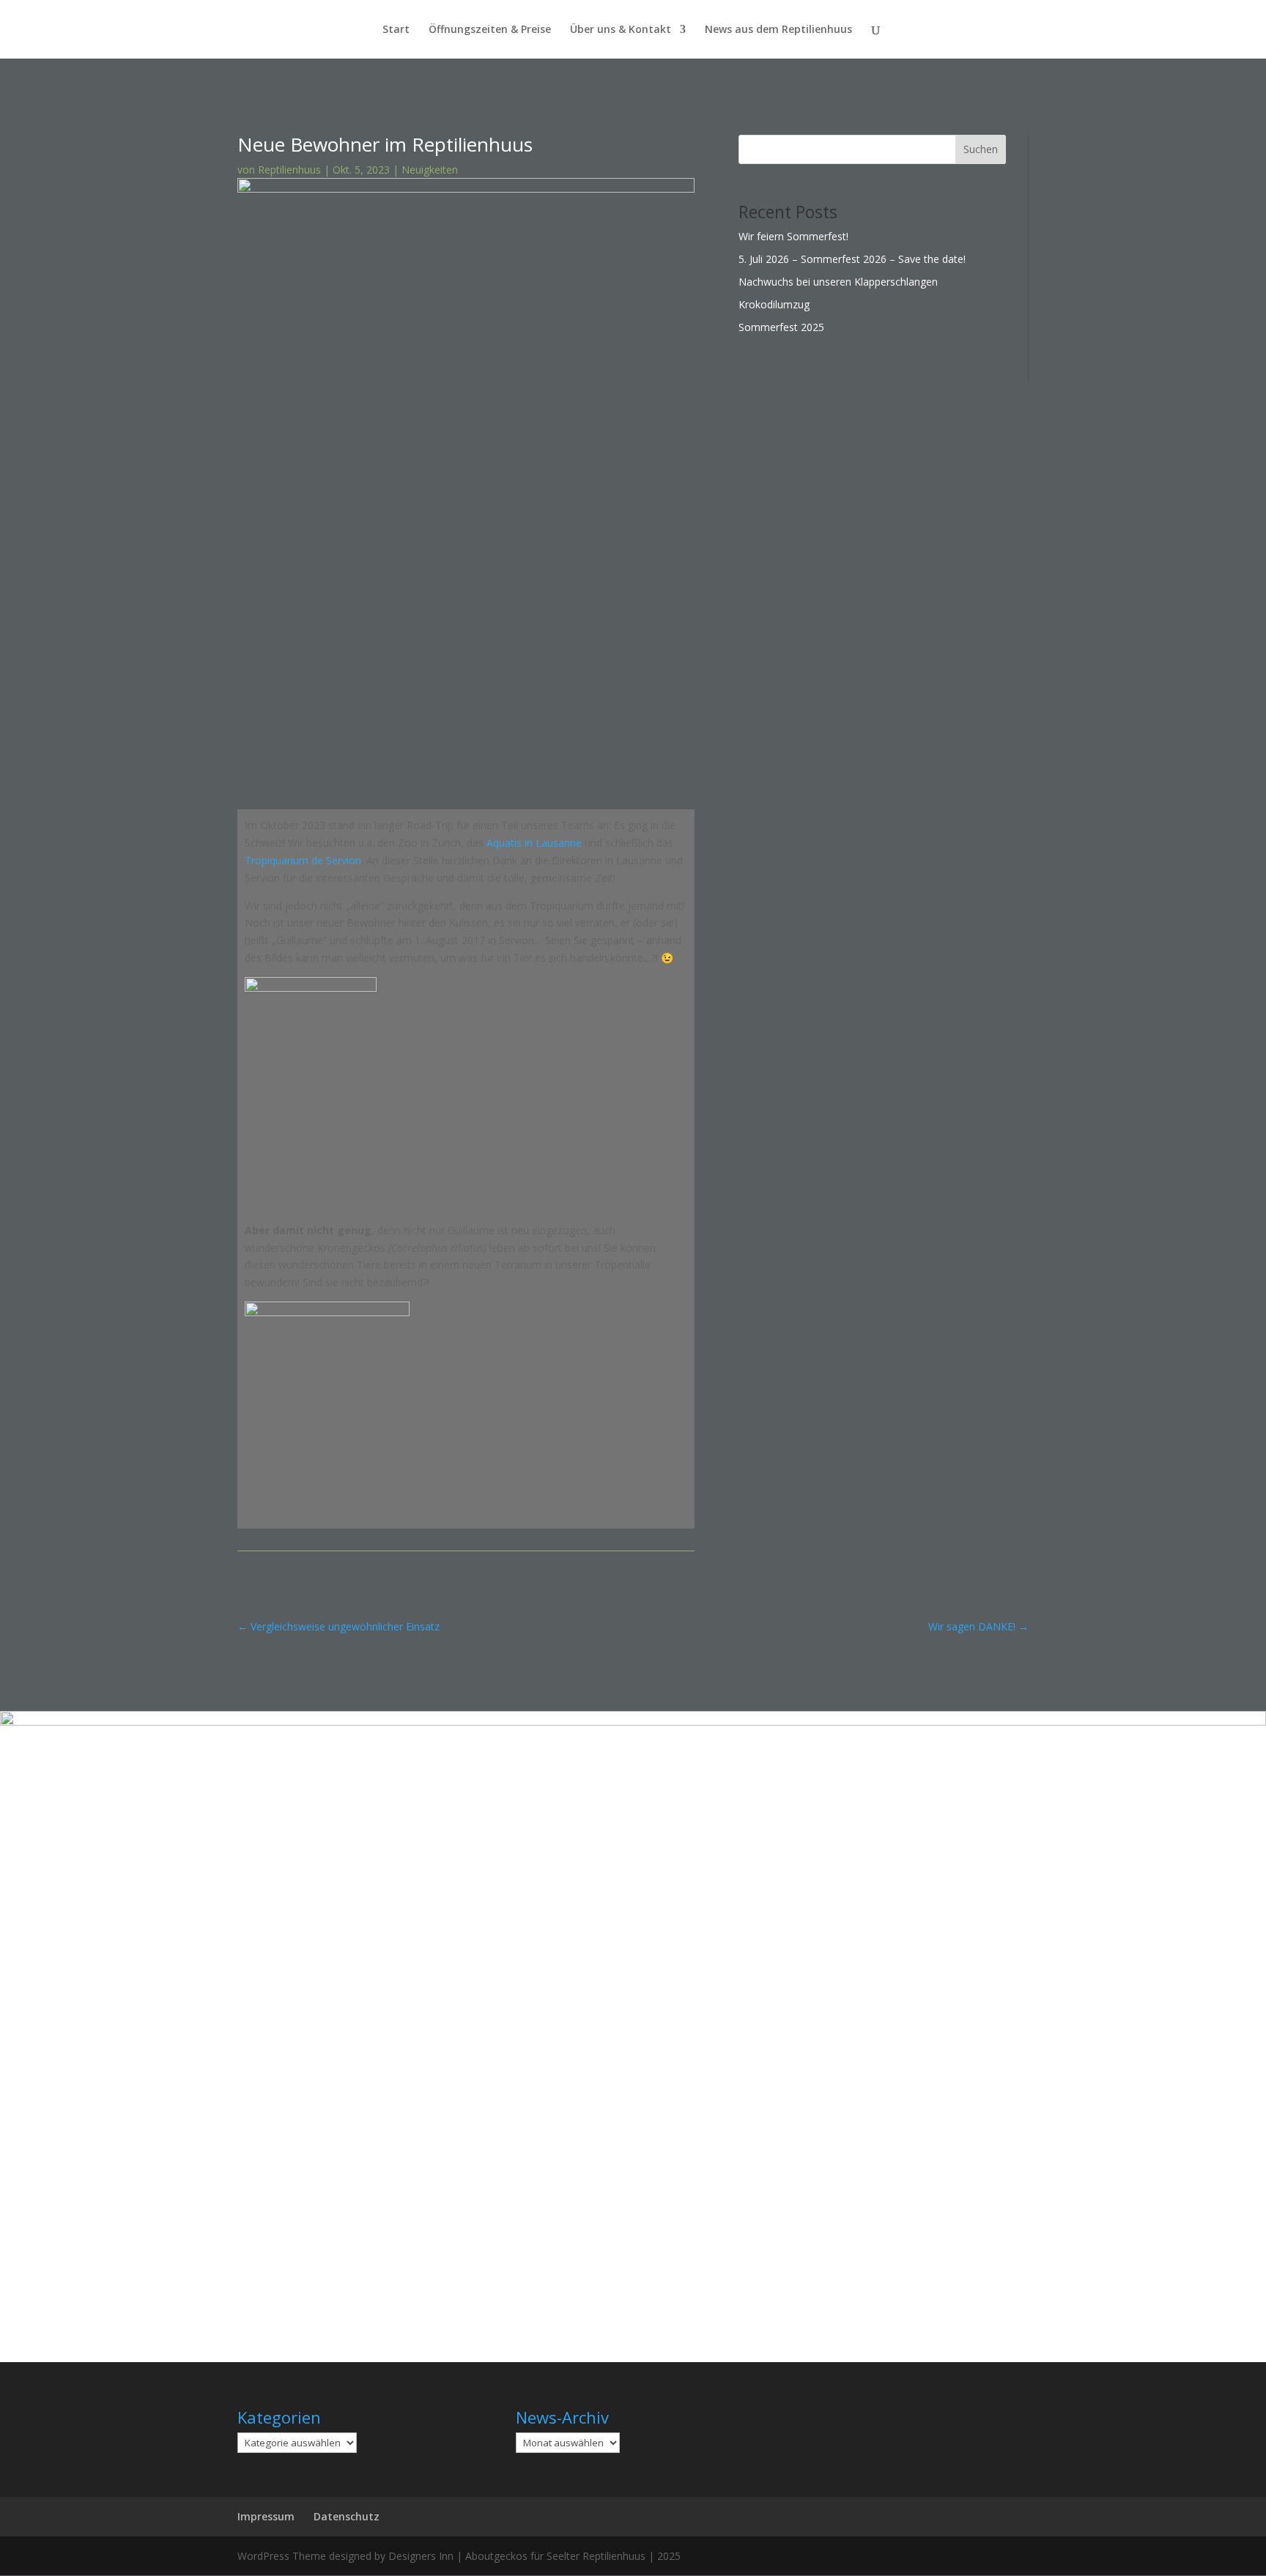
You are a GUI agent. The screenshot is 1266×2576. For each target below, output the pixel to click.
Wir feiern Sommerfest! (793, 236)
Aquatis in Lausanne (534, 843)
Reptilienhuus (289, 170)
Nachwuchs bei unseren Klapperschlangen (838, 282)
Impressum (266, 2516)
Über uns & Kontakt (621, 30)
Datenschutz (347, 2516)
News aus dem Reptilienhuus (778, 30)
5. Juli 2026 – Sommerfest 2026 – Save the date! (852, 259)
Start (396, 30)
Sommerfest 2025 (781, 327)
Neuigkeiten (430, 170)
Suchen (981, 149)
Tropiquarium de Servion (303, 860)
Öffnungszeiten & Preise (490, 30)
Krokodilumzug (774, 304)
